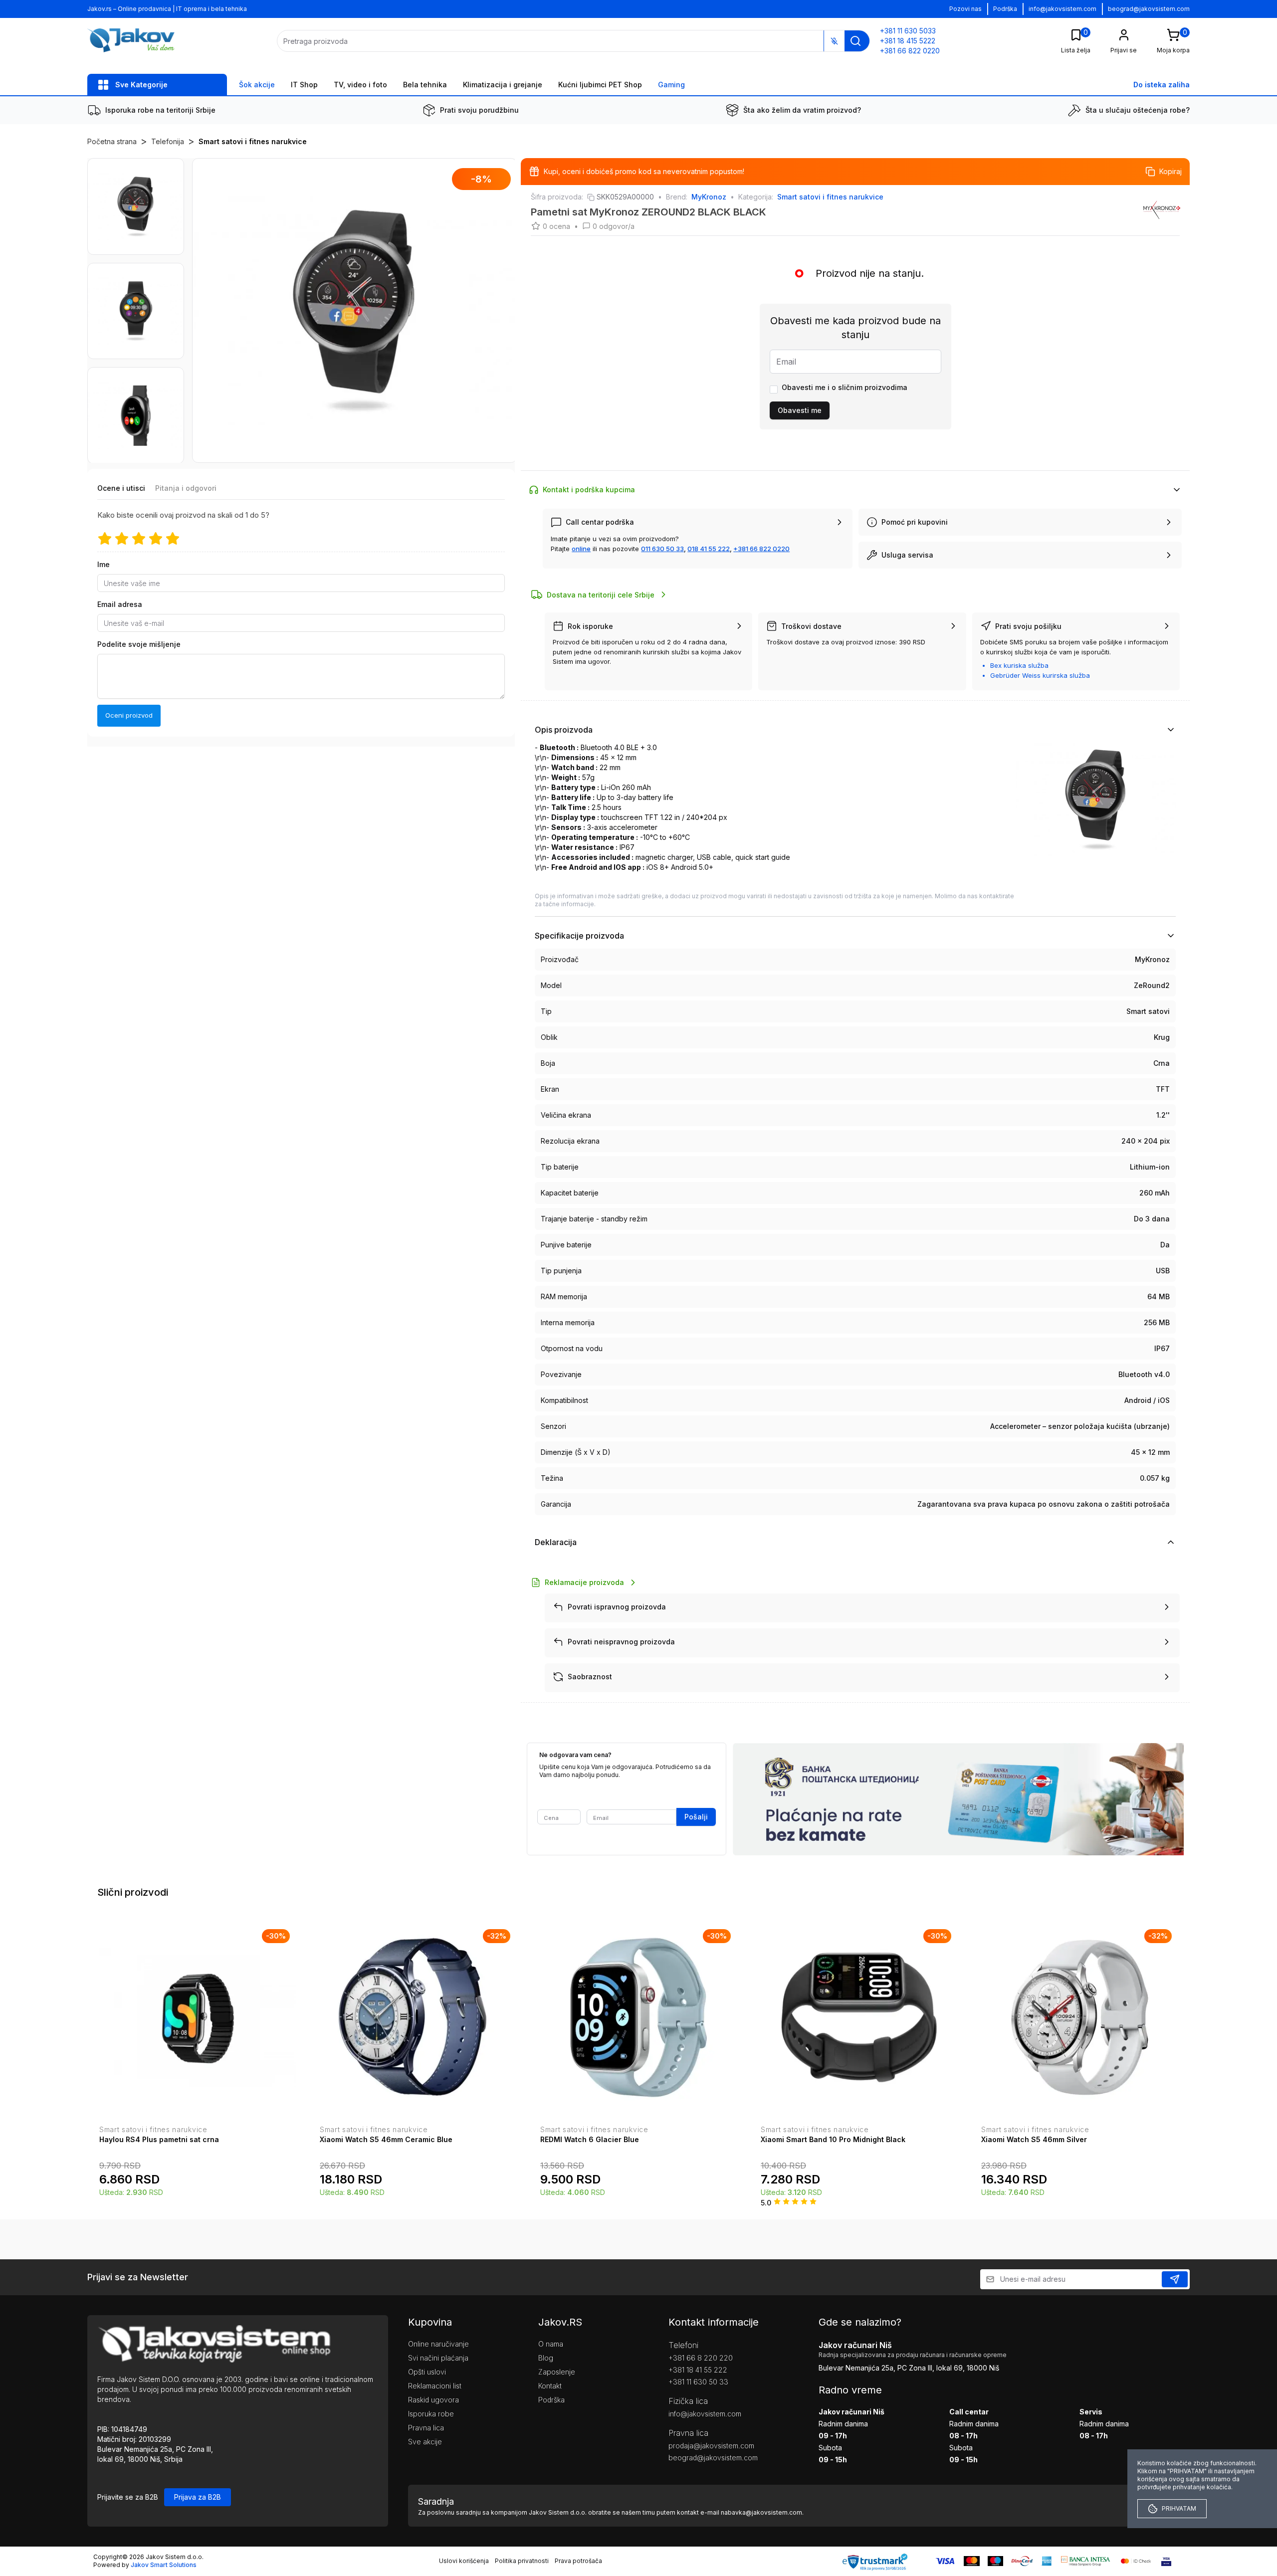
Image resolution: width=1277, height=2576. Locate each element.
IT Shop (304, 85)
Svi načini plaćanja (438, 2358)
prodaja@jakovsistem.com (711, 2446)
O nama (551, 2344)
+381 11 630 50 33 (698, 2382)
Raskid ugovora (433, 2400)
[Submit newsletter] (1175, 2279)
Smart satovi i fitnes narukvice (253, 141)
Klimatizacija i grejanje (503, 85)
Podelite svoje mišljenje (139, 645)
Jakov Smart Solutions (164, 2565)
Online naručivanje (438, 2344)
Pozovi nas (965, 9)
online (581, 549)
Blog (546, 2358)
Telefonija (168, 141)
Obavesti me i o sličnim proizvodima (845, 387)
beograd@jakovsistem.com (1149, 9)
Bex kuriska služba (1019, 665)
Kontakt (550, 2386)
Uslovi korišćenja (464, 2561)
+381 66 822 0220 (761, 549)
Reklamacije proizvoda (584, 1582)
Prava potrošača (578, 2561)
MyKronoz (709, 197)
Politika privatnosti (522, 2561)
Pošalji (696, 1817)
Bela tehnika (425, 85)
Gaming (671, 85)
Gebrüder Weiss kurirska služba (1040, 675)
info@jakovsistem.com (1063, 9)
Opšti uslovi (427, 2372)
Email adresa (120, 605)
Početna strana (112, 141)
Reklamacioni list (435, 2386)
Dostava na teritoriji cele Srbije (601, 595)
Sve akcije (425, 2442)
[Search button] (855, 41)
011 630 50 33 (662, 549)
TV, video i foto (360, 85)
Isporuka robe (431, 2414)
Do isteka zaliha (1162, 85)
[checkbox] (774, 390)
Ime (104, 565)
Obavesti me (800, 410)
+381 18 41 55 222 (698, 2370)
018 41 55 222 (709, 549)
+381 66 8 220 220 (701, 2358)
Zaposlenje (557, 2372)
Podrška (1005, 9)
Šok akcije (257, 85)
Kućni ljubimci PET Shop (600, 85)
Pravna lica (426, 2428)
